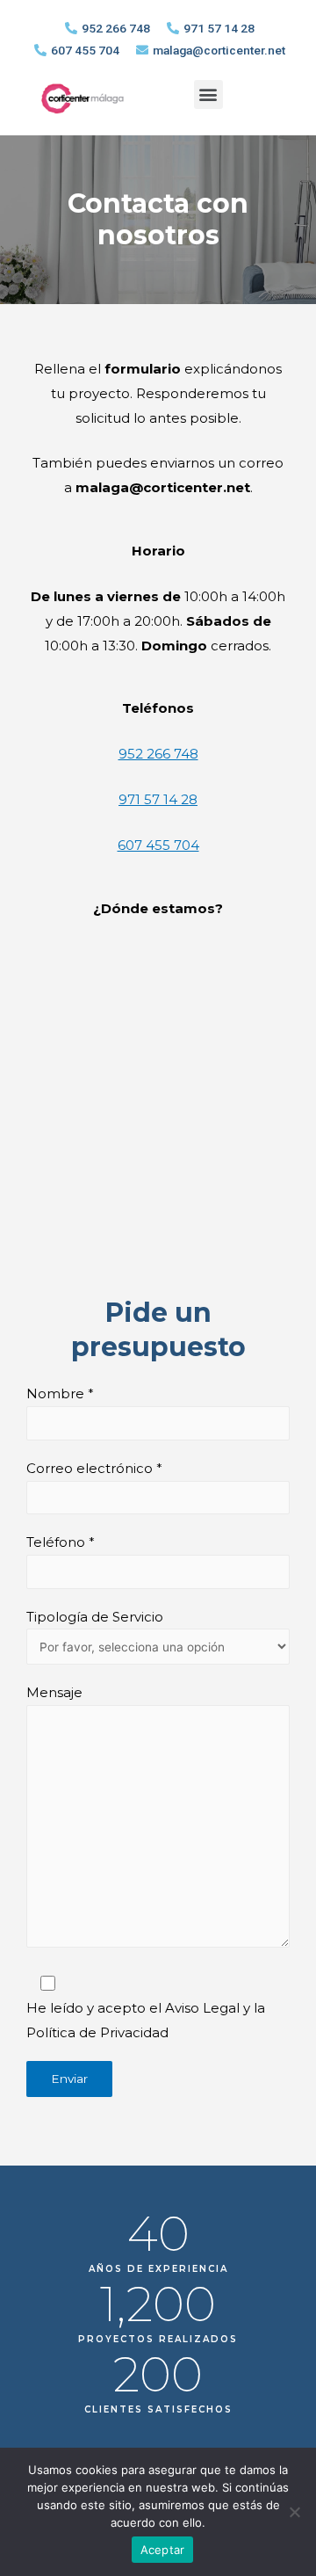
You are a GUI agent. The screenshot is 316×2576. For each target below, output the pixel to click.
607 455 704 (158, 845)
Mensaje (54, 1692)
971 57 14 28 (158, 799)
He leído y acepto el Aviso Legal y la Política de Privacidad (146, 2020)
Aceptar (163, 2550)
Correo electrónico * (94, 1468)
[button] (208, 94)
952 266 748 (158, 754)
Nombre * (60, 1393)
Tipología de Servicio (95, 1617)
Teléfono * (61, 1542)
